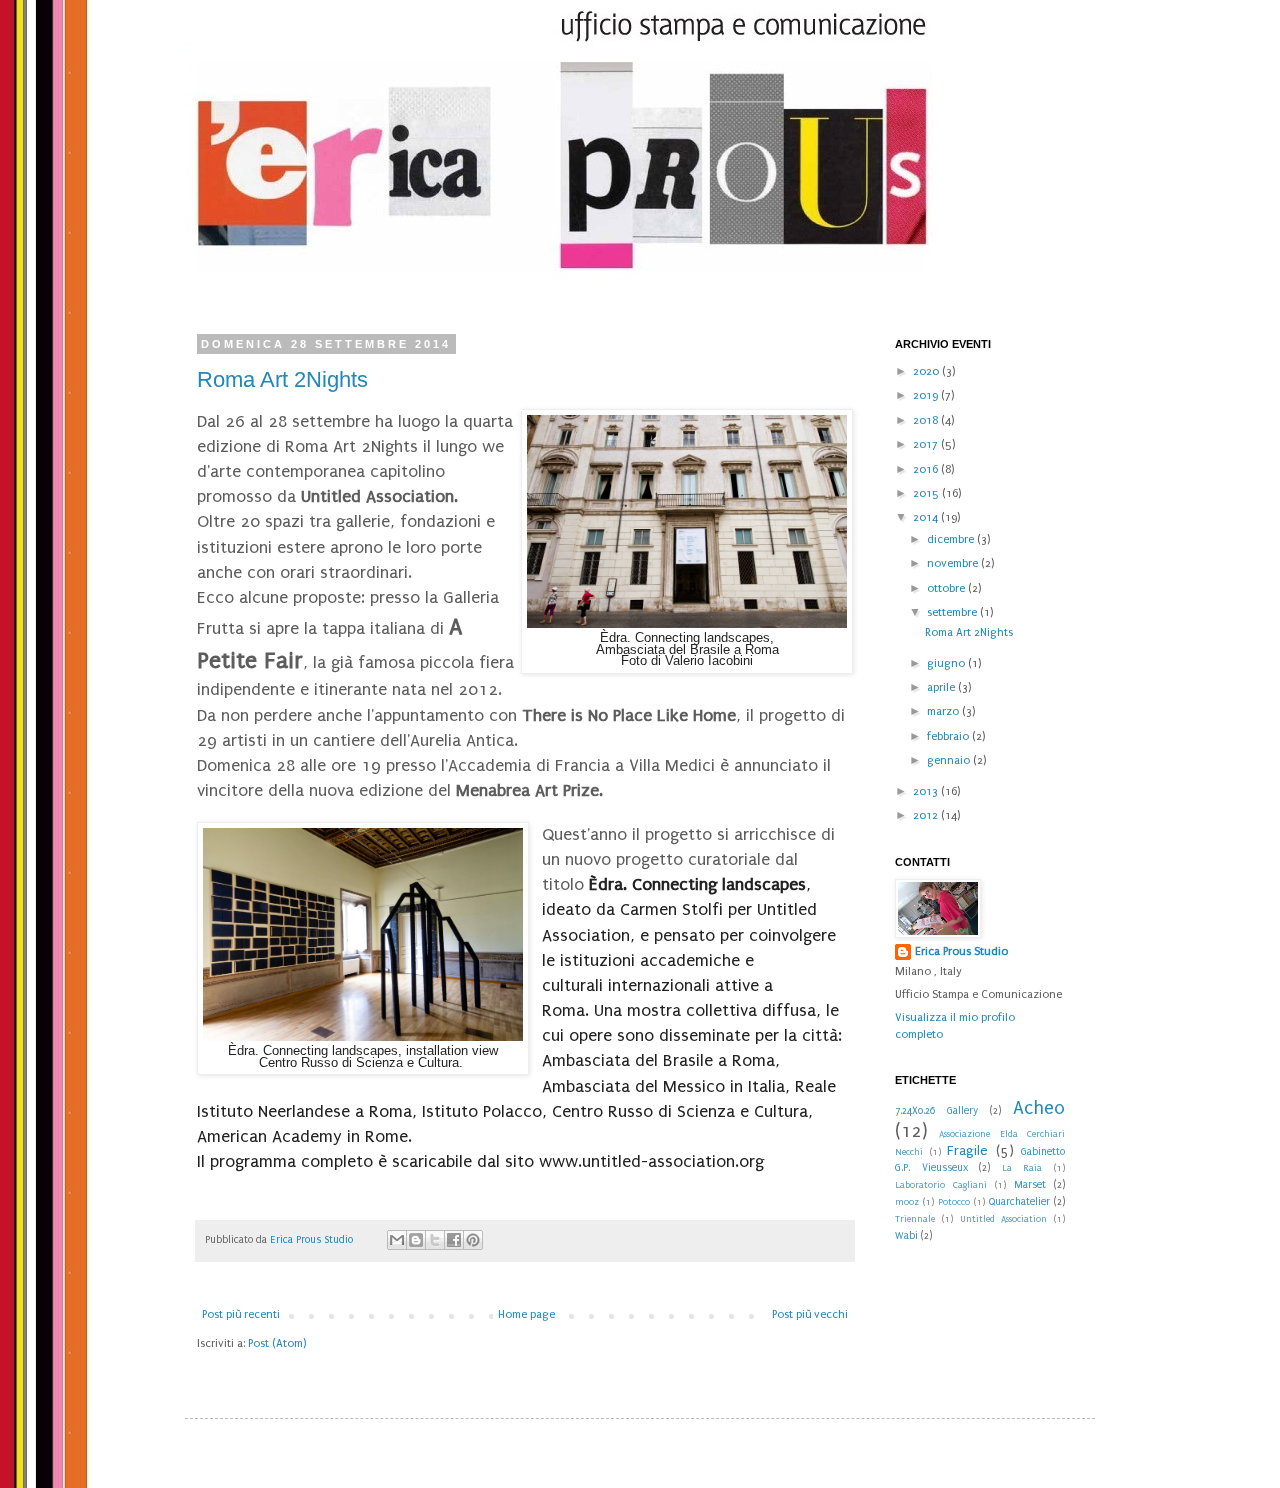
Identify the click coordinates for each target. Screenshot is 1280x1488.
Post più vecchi (810, 1314)
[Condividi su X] (435, 1240)
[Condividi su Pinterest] (473, 1240)
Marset (1030, 1185)
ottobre (947, 588)
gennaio (950, 760)
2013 (927, 791)
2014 (927, 517)
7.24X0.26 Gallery (936, 1111)
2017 (927, 444)
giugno (947, 663)
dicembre (952, 539)
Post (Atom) (277, 1343)
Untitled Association (1004, 1219)
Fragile (967, 1151)
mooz (907, 1202)
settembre (953, 612)
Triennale (915, 1219)
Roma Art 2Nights (282, 379)
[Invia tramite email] (397, 1240)
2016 (927, 469)
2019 (927, 395)
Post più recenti (241, 1314)
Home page (526, 1314)
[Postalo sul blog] (416, 1240)
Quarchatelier (1019, 1202)
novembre (954, 563)
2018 (927, 420)
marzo (944, 711)
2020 (927, 371)
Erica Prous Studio (961, 951)
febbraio (949, 736)
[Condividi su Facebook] (454, 1240)
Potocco (954, 1202)
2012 (927, 815)
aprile (942, 687)
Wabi (906, 1236)
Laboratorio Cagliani (941, 1185)
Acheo (1039, 1108)
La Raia (1022, 1168)
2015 (927, 493)
